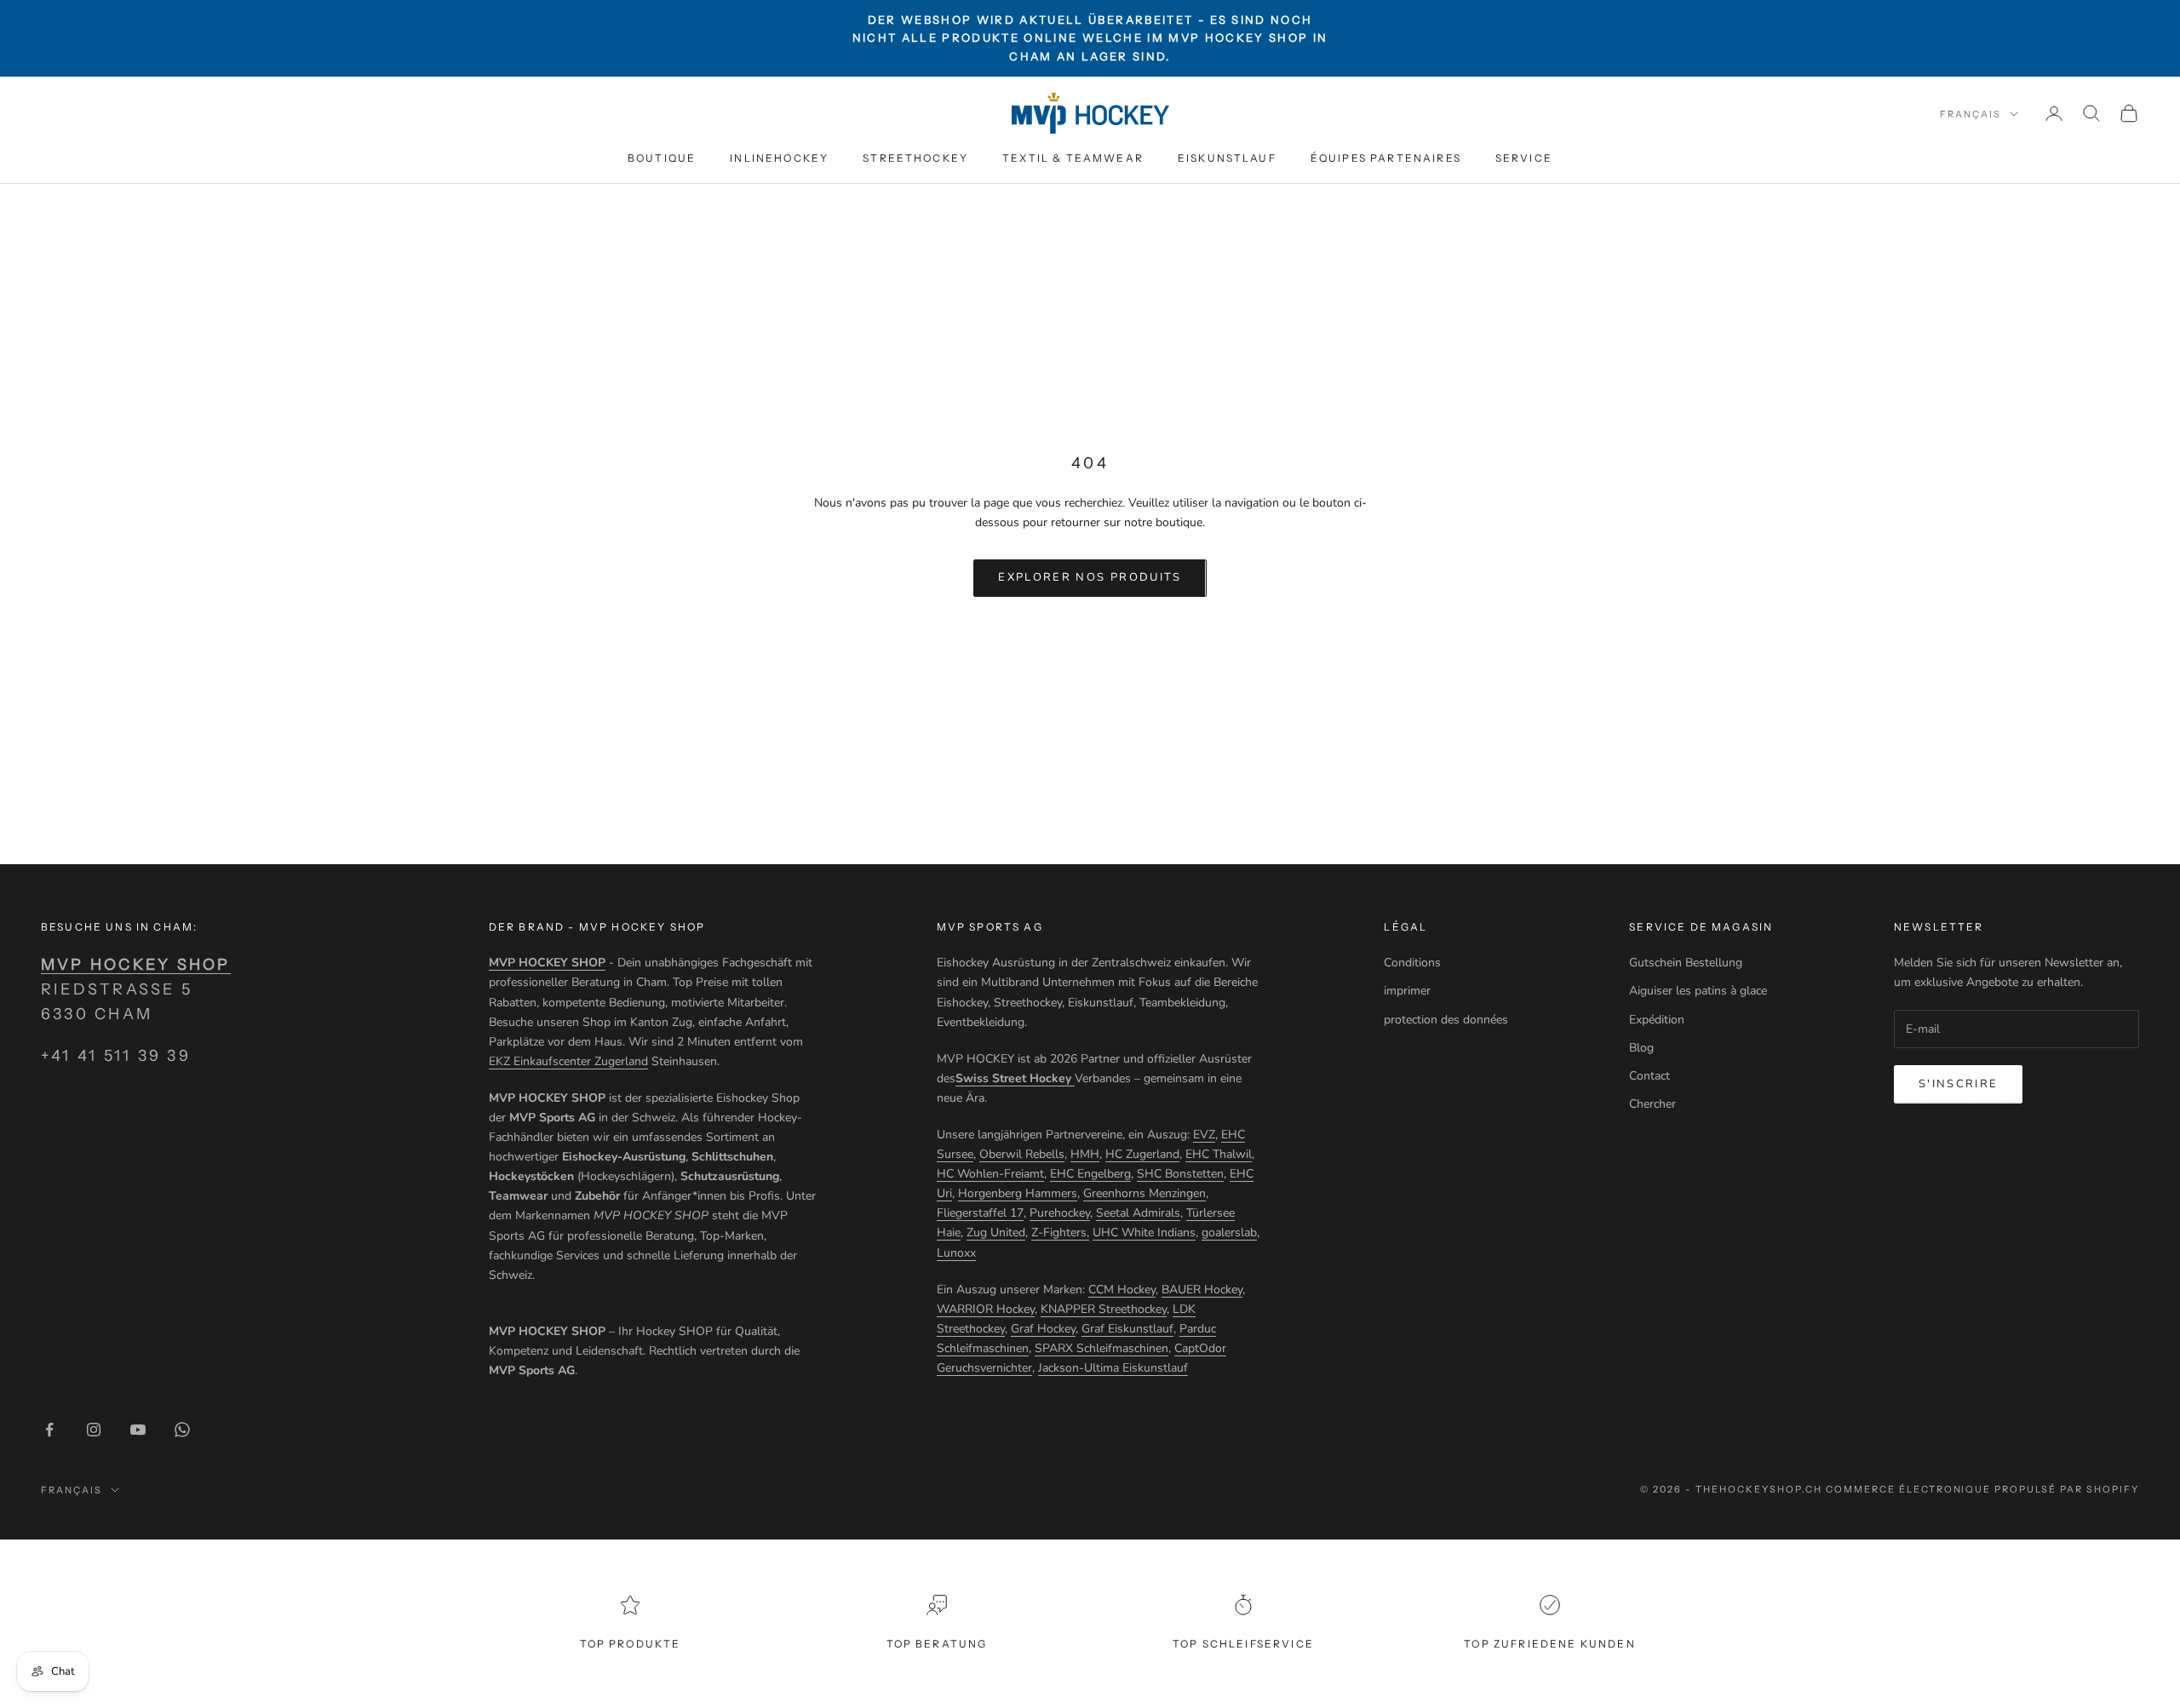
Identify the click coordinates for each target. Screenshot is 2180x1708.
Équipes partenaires (1386, 158)
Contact (1649, 1076)
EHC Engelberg (1090, 1174)
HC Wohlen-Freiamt (990, 1174)
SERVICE (1524, 158)
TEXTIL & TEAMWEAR (1073, 158)
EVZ (1204, 1135)
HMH (1085, 1154)
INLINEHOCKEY (779, 158)
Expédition (1657, 1020)
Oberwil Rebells (1022, 1154)
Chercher (1652, 1104)
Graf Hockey (1043, 1329)
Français (1971, 114)
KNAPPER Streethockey (1104, 1309)
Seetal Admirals (1138, 1213)
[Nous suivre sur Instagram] (94, 1430)
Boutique (662, 158)
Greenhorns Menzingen (1144, 1193)
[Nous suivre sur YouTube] (138, 1430)
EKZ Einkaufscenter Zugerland (568, 1061)
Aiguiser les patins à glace (1698, 991)
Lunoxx (956, 1253)
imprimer (1407, 991)
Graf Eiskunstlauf (1127, 1329)
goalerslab (1229, 1232)
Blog (1641, 1048)
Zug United (996, 1232)
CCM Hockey (1122, 1290)
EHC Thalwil (1219, 1154)
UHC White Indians (1144, 1232)
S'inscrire (1958, 1084)
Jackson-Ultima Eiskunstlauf (1113, 1368)
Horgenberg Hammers (1018, 1193)
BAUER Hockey (1202, 1290)
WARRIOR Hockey (986, 1309)
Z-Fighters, (1060, 1232)
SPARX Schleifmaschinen (1101, 1348)
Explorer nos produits (1090, 577)
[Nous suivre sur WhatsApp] (182, 1430)
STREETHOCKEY (915, 158)
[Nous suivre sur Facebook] (49, 1430)
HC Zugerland (1142, 1154)
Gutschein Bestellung (1686, 963)
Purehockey (1060, 1213)
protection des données (1446, 1020)
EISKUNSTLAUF (1227, 158)
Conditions (1412, 963)
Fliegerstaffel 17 (980, 1213)
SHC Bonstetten (1180, 1174)
